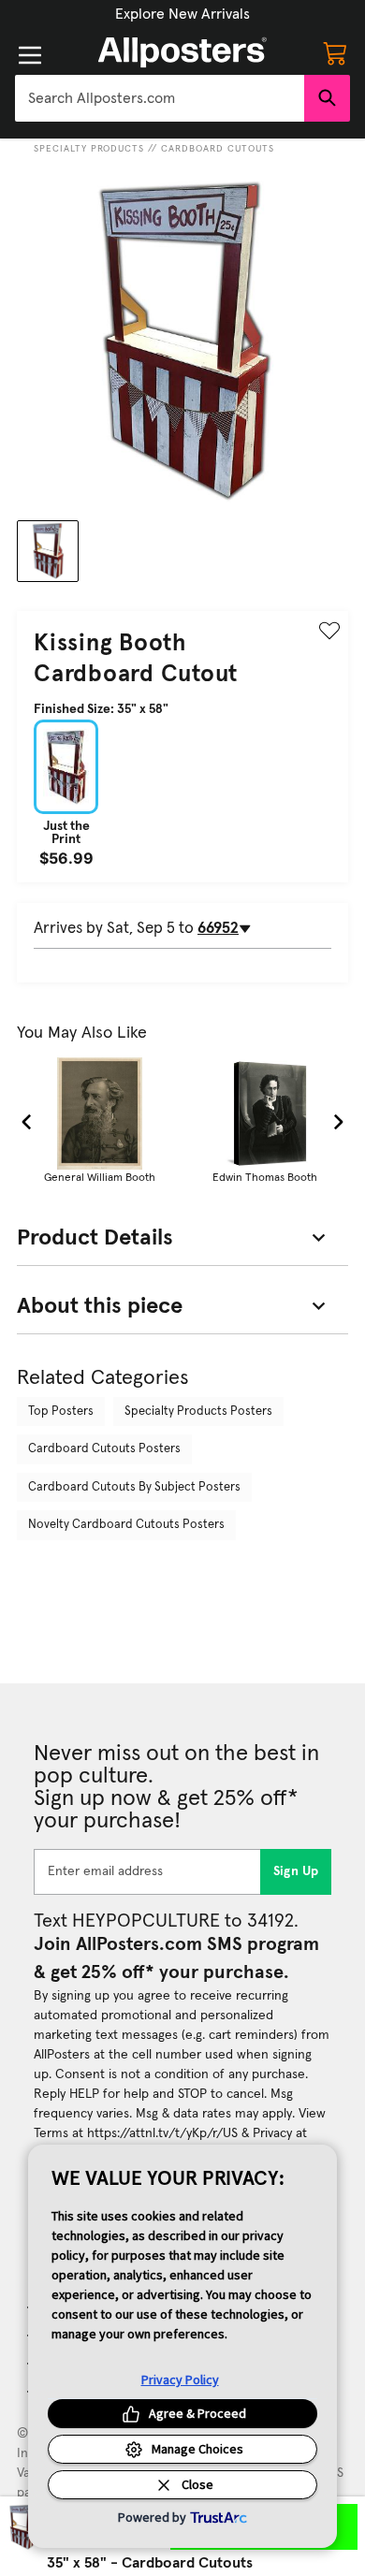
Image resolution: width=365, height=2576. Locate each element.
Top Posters (61, 1412)
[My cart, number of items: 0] (335, 52)
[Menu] (30, 55)
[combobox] (160, 98)
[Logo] (182, 52)
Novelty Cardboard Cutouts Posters (126, 1525)
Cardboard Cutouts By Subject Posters (134, 1487)
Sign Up (296, 1871)
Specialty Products (89, 149)
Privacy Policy (180, 2380)
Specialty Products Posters (198, 1412)
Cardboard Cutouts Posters (104, 1449)
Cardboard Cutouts (218, 149)
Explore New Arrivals (182, 14)
